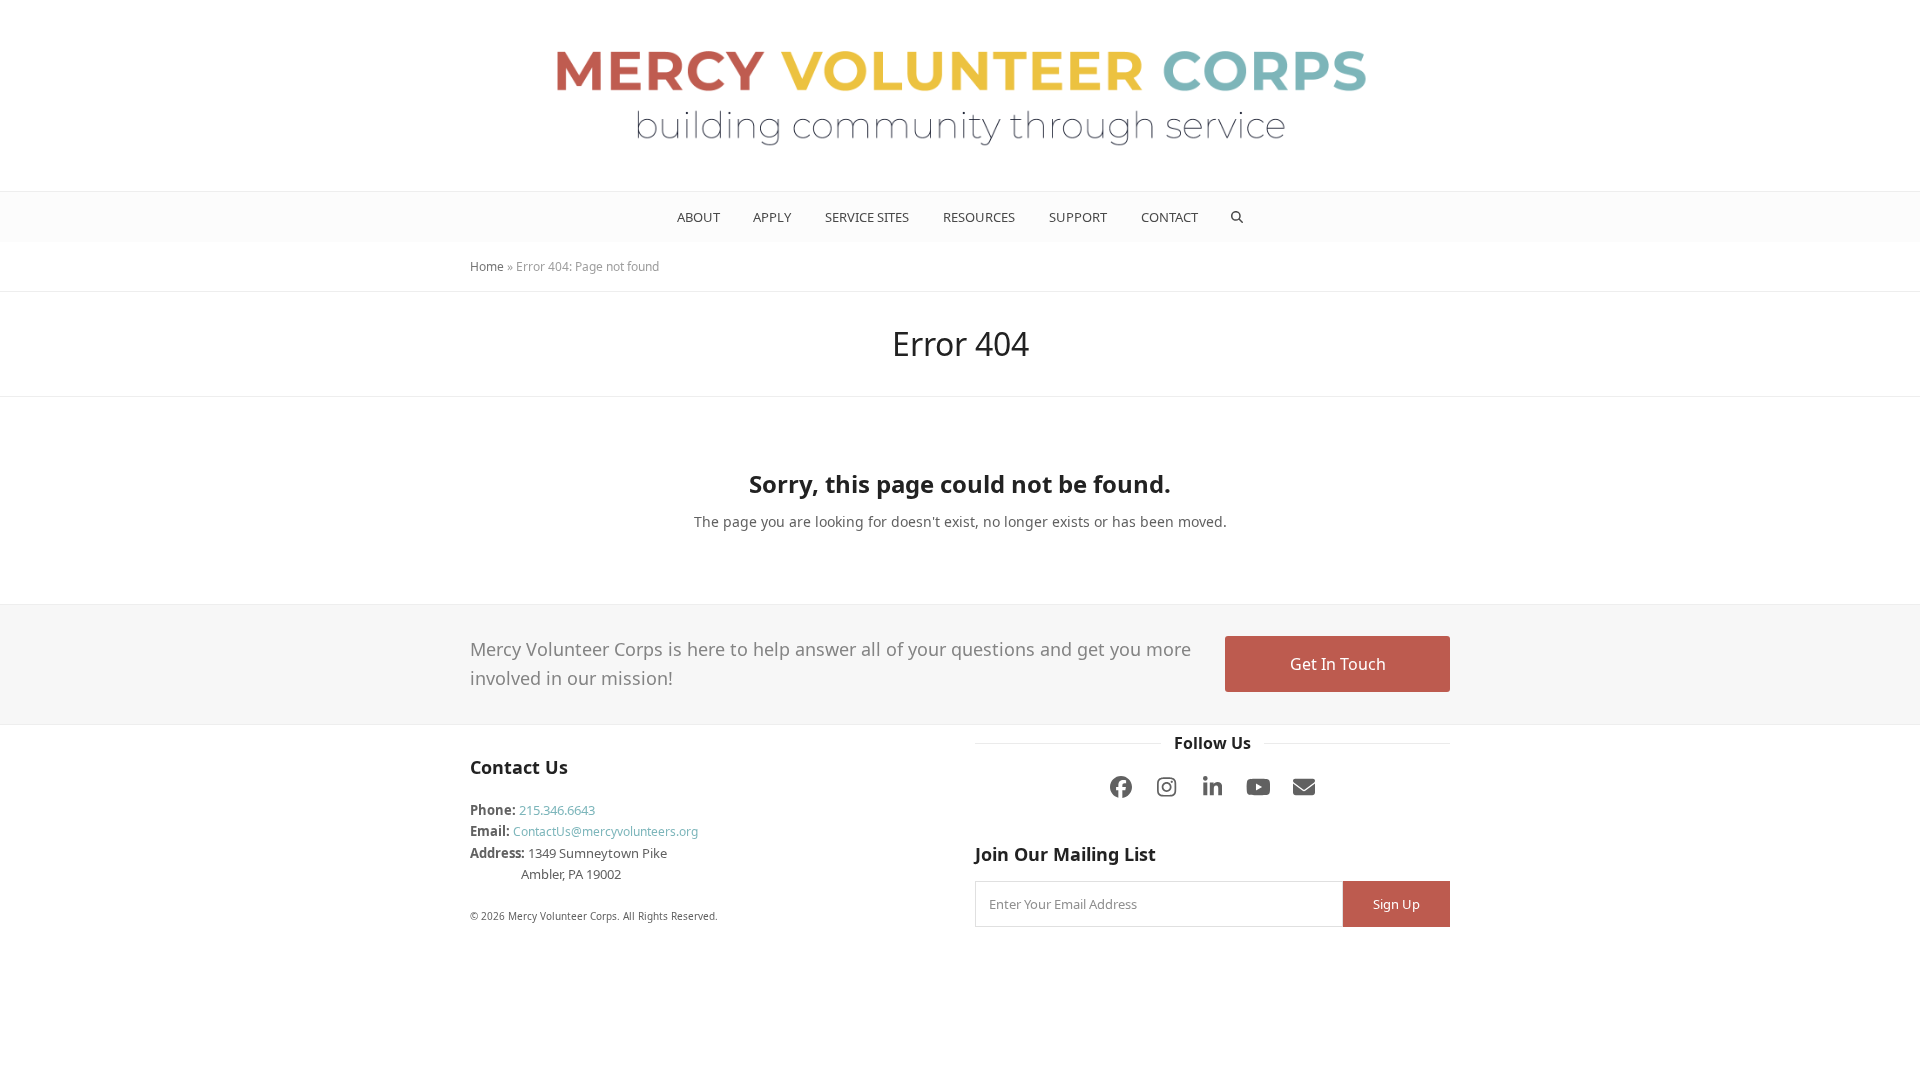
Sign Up (1396, 904)
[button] (1237, 217)
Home (487, 266)
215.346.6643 (557, 810)
